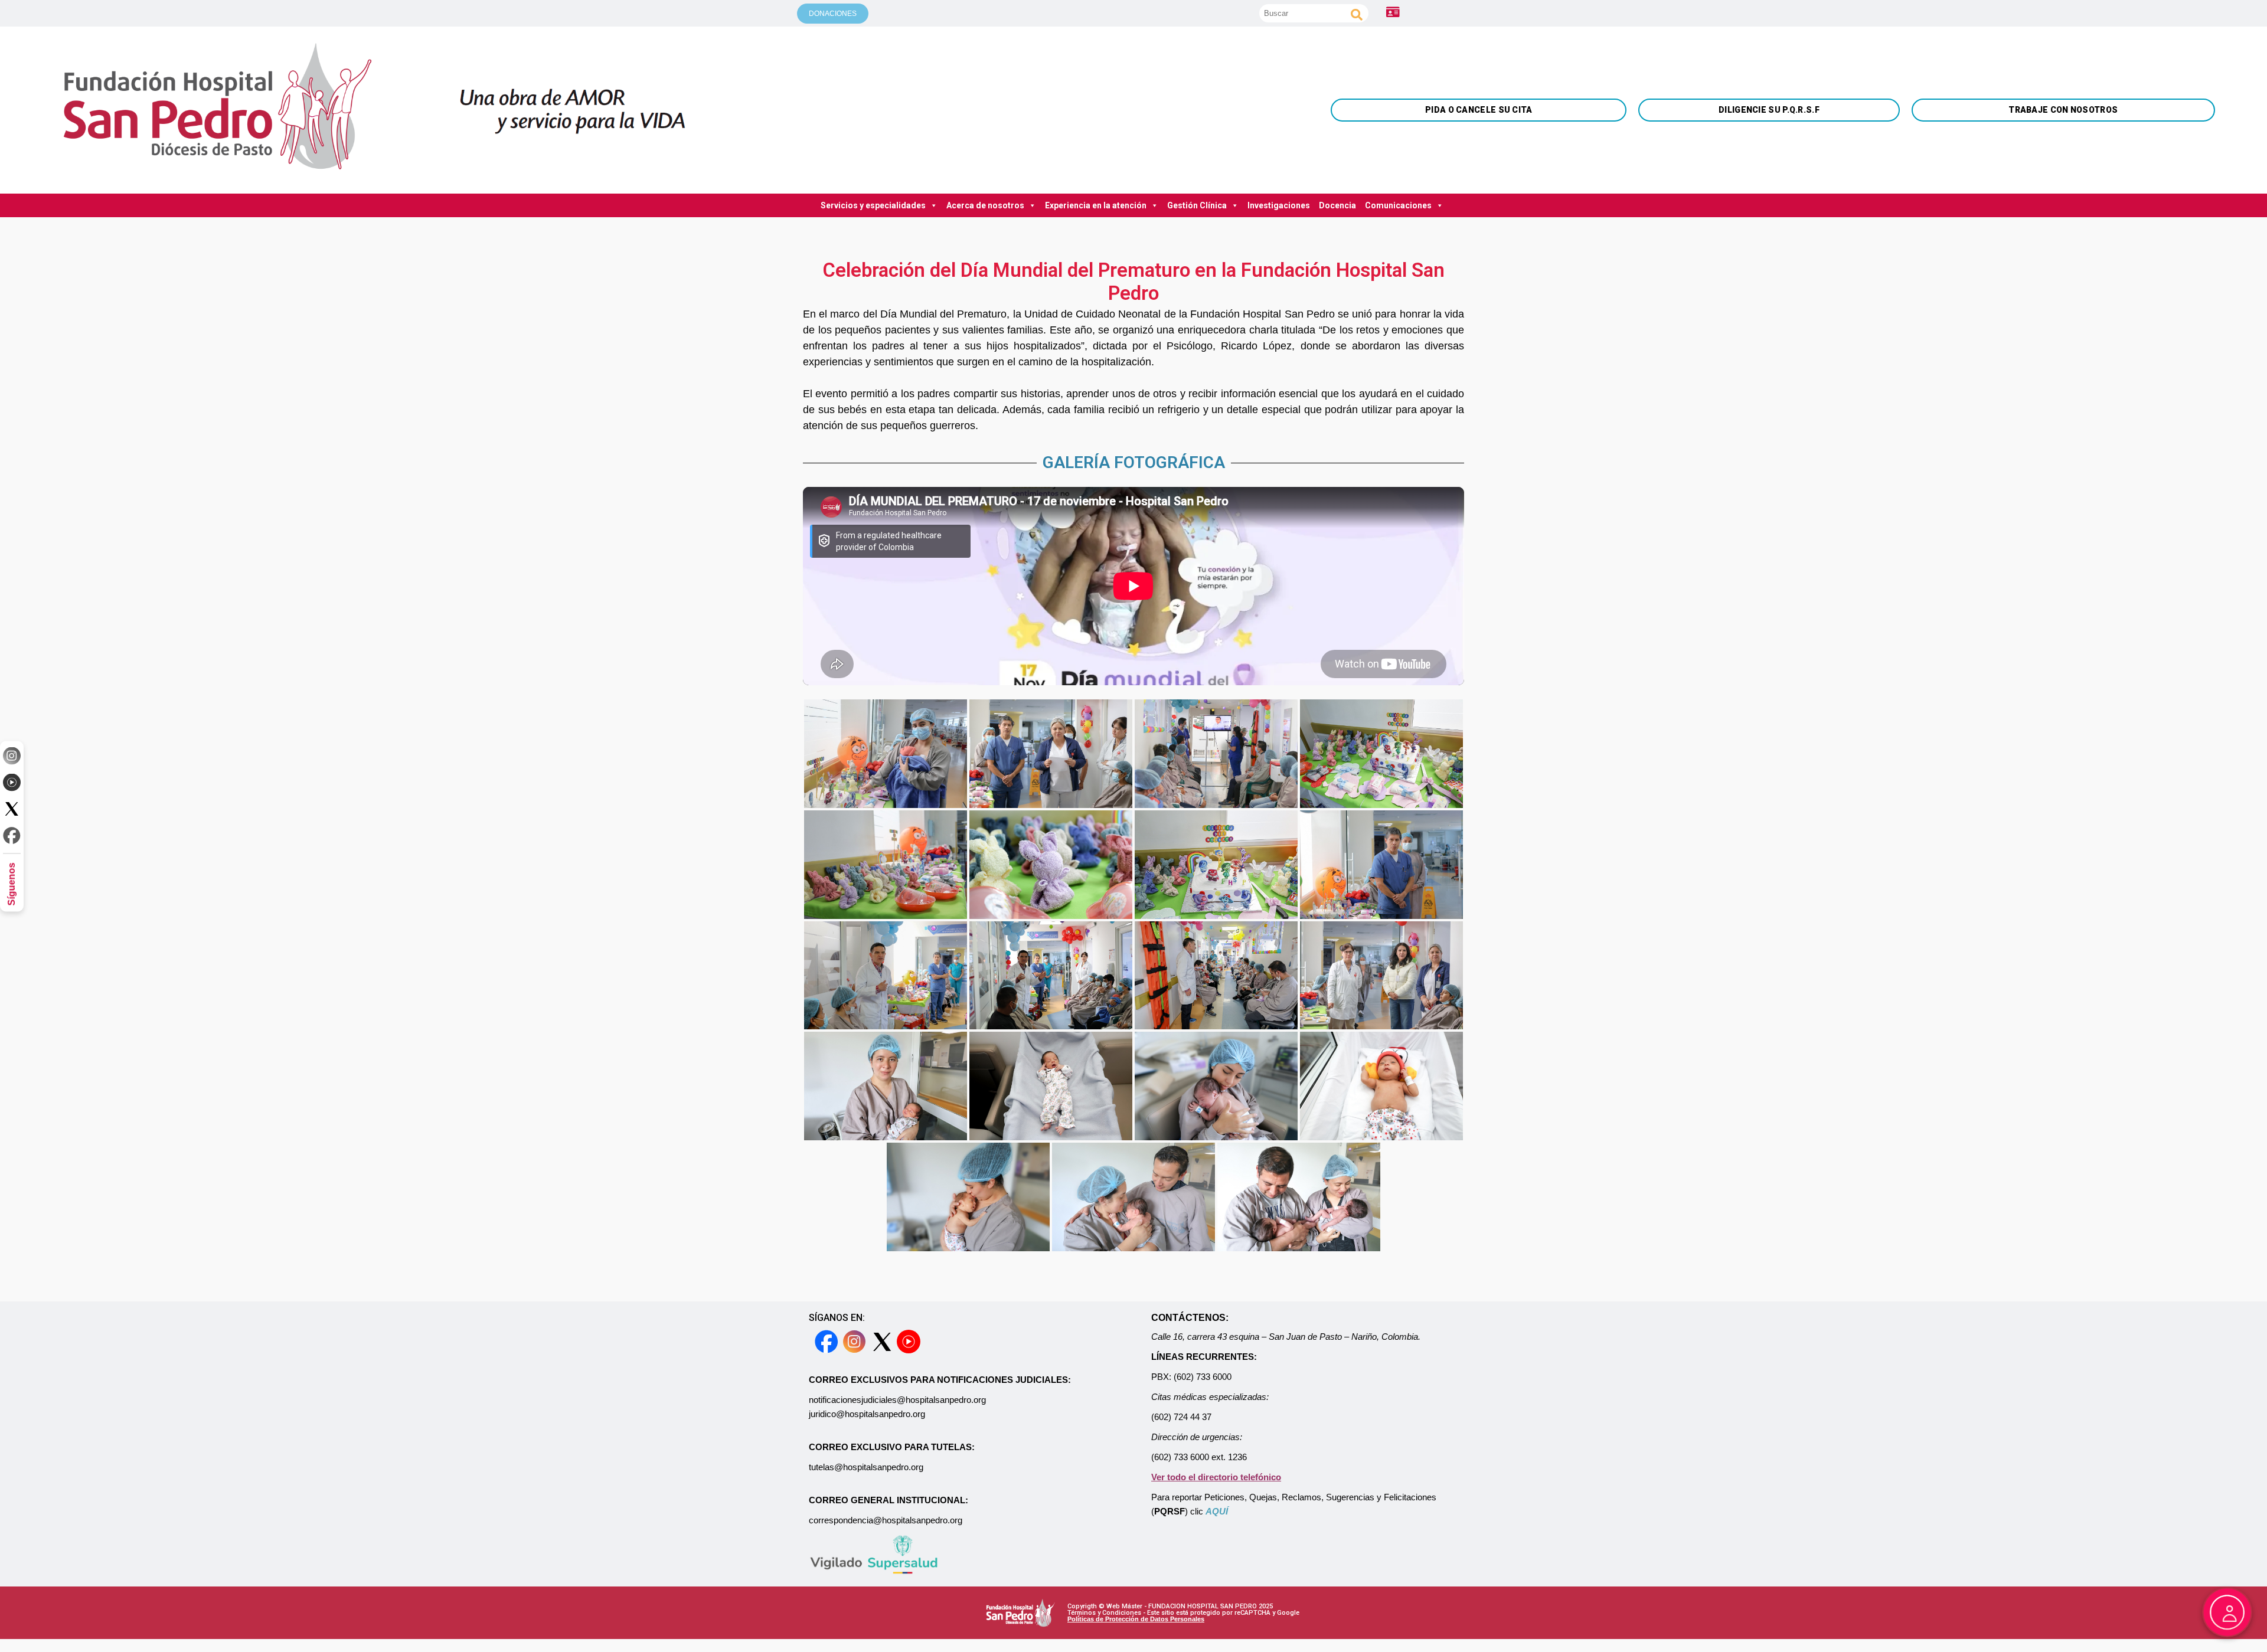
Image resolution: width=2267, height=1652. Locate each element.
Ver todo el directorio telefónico (1216, 1477)
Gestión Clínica (1197, 205)
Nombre (1969, 271)
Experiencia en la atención (1096, 205)
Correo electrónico (1970, 280)
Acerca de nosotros (985, 205)
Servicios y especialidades (873, 205)
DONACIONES (833, 14)
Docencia (1337, 205)
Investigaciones (1279, 205)
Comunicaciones (1398, 205)
